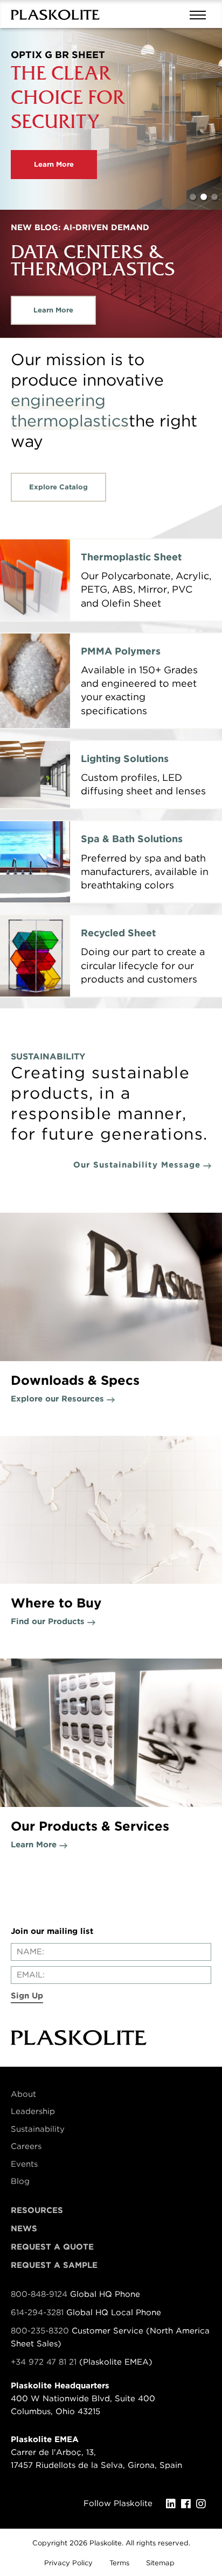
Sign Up (27, 1996)
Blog (20, 2181)
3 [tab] (214, 197)
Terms (119, 2563)
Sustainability (38, 2129)
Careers (26, 2146)
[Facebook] (189, 2504)
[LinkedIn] (174, 2504)
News (24, 2229)
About (23, 2094)
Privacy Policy (68, 2563)
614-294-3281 (39, 2312)
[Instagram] (204, 2504)
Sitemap (160, 2563)
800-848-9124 (39, 2294)
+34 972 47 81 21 (44, 2362)
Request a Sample (54, 2265)
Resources (37, 2210)
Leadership (33, 2111)
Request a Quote (52, 2247)
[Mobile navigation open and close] (200, 14)
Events (24, 2164)
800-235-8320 (40, 2331)
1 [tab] (193, 197)
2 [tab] (204, 197)
